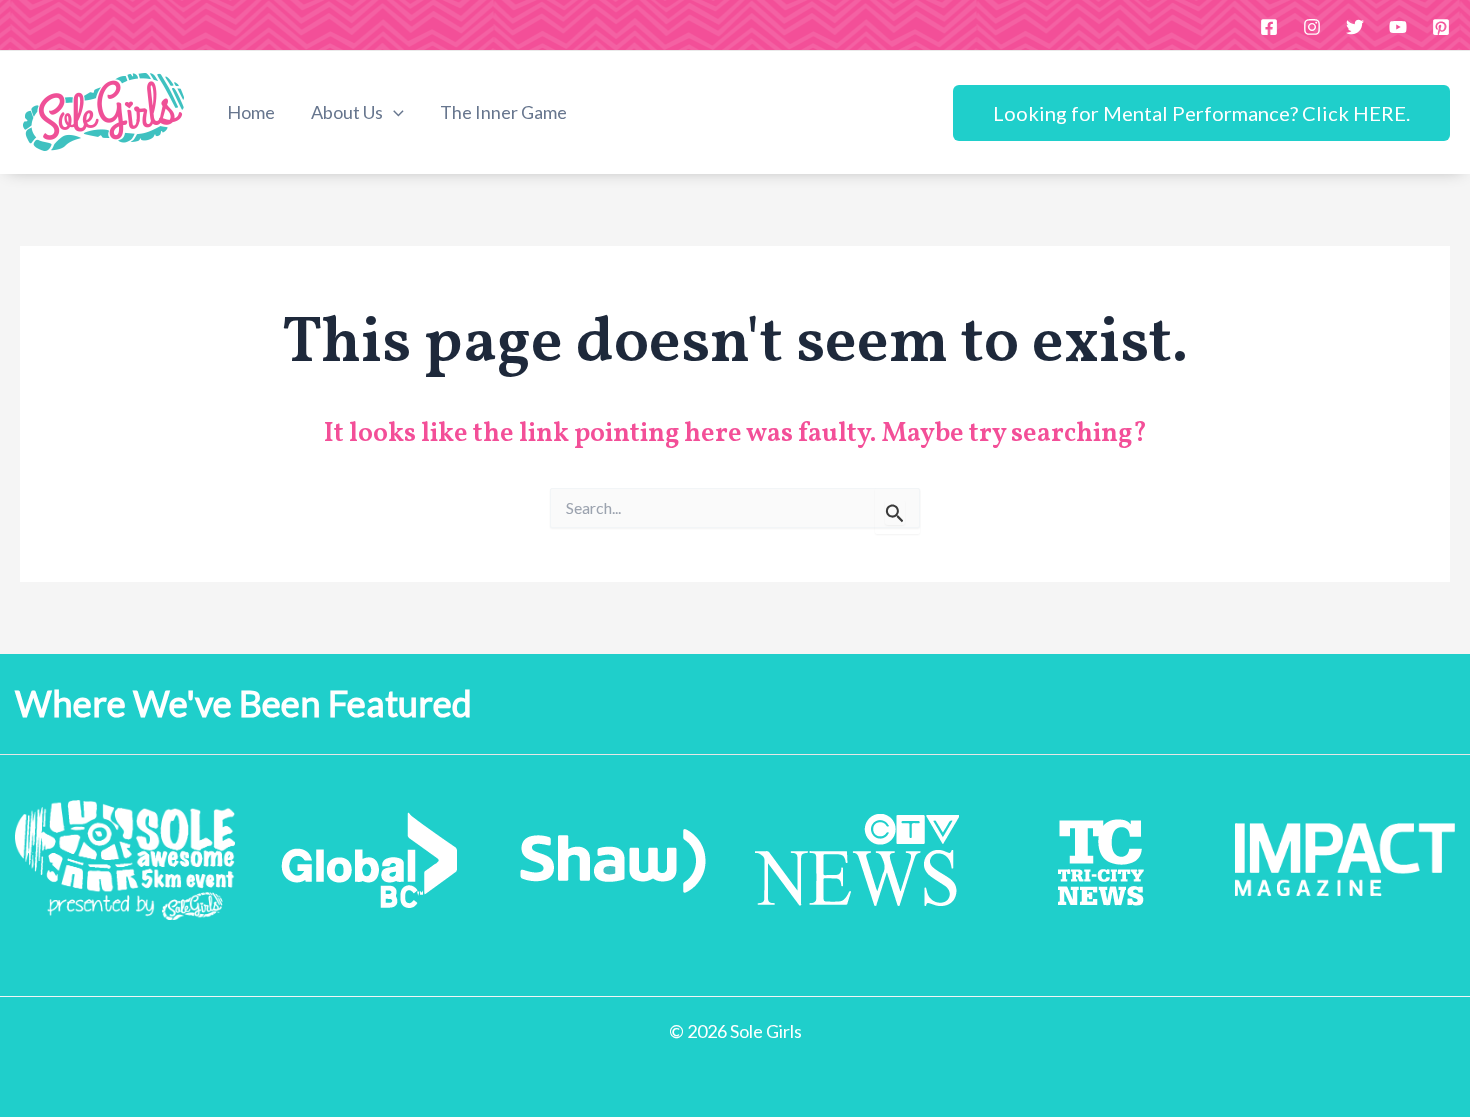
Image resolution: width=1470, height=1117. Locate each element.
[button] (393, 112)
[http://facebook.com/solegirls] (1269, 27)
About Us (347, 112)
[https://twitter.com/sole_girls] (1355, 27)
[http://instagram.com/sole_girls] (1312, 27)
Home (251, 112)
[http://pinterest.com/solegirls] (1441, 27)
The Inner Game (503, 112)
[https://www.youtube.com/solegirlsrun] (1398, 27)
